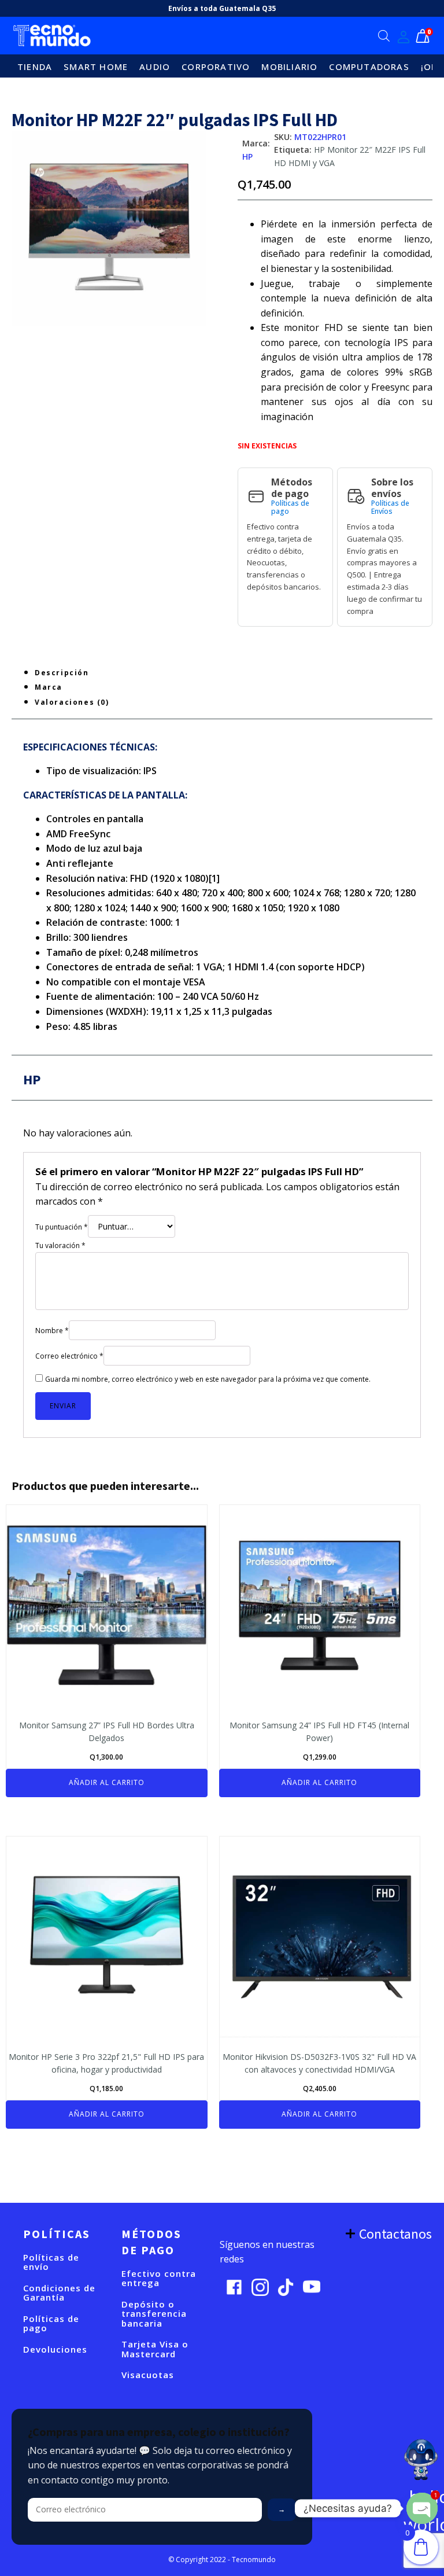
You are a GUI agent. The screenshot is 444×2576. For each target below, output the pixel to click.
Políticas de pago (290, 508)
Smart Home (96, 67)
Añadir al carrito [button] (107, 1782)
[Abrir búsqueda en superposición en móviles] (384, 36)
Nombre (52, 1331)
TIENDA (35, 67)
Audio (155, 67)
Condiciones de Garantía (59, 2293)
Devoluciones (55, 2349)
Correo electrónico (69, 1356)
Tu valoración (60, 1245)
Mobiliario (289, 67)
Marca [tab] (49, 687)
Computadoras (369, 67)
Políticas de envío (51, 2262)
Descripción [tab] (62, 673)
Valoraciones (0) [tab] (72, 702)
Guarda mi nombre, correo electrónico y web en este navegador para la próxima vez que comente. (208, 1379)
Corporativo (216, 67)
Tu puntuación (62, 1227)
